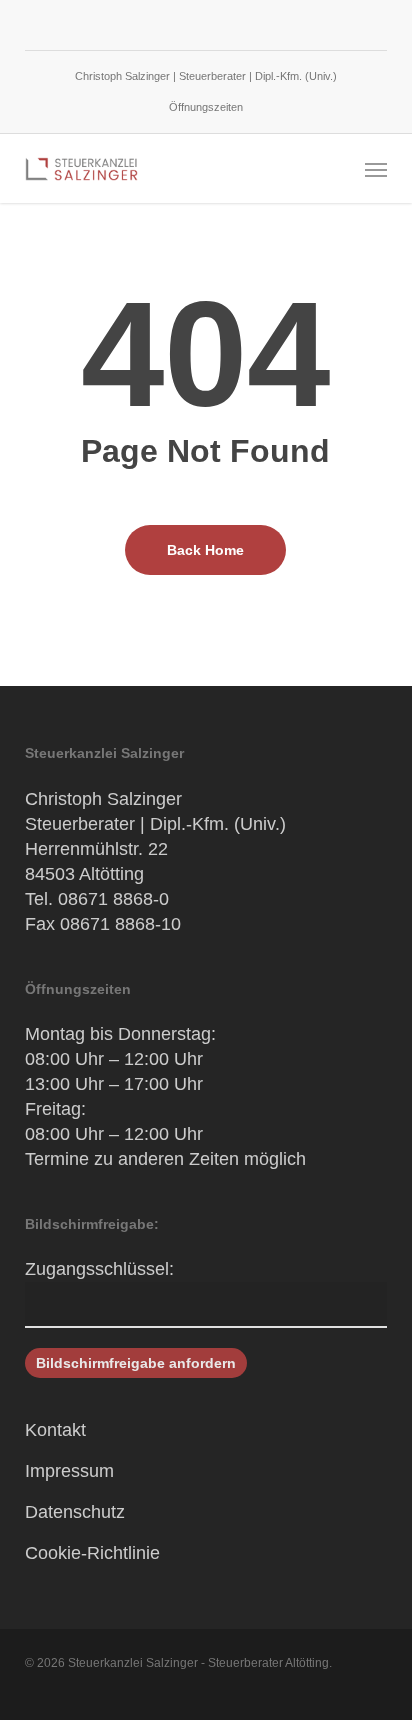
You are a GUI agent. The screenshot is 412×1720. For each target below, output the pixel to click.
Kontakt (55, 1430)
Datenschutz (75, 1512)
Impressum (69, 1471)
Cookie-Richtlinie (92, 1553)
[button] (376, 169)
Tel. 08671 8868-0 (97, 899)
